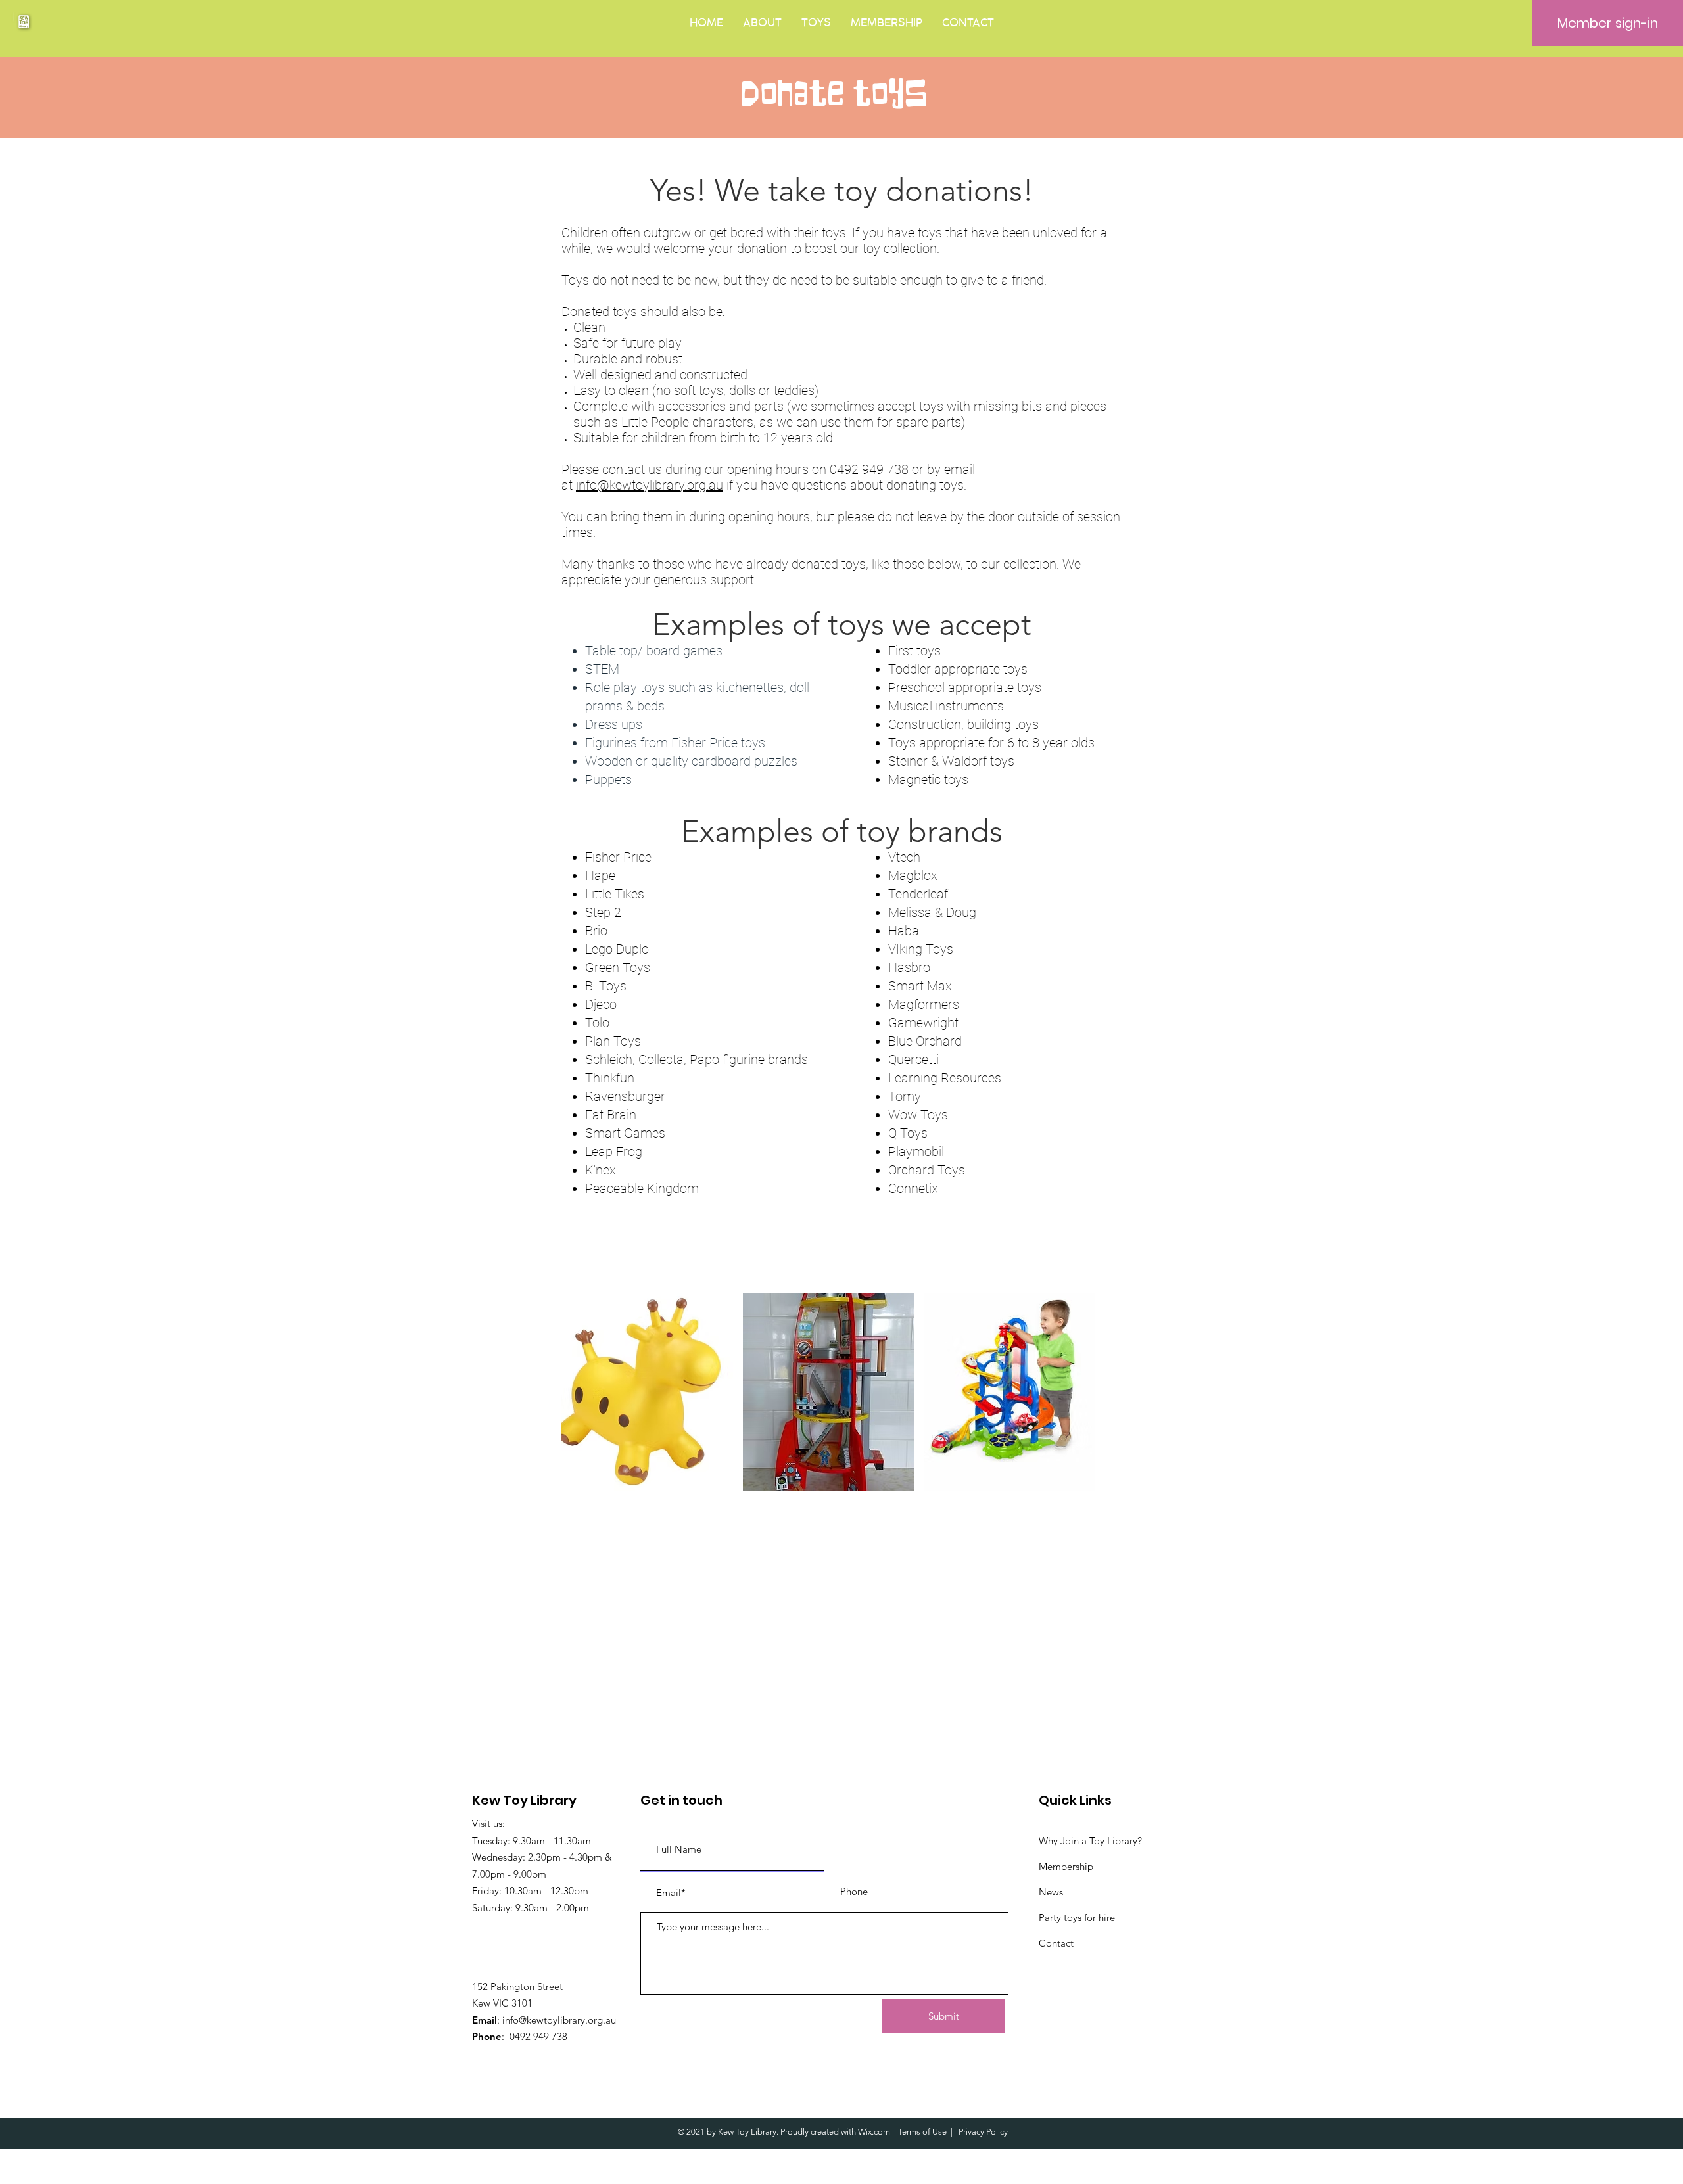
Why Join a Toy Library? (1090, 1841)
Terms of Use (922, 2132)
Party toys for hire (1077, 1917)
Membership (1066, 1866)
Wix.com (874, 2132)
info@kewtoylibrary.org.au (650, 485)
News (1051, 1892)
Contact (1056, 1943)
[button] (762, 23)
